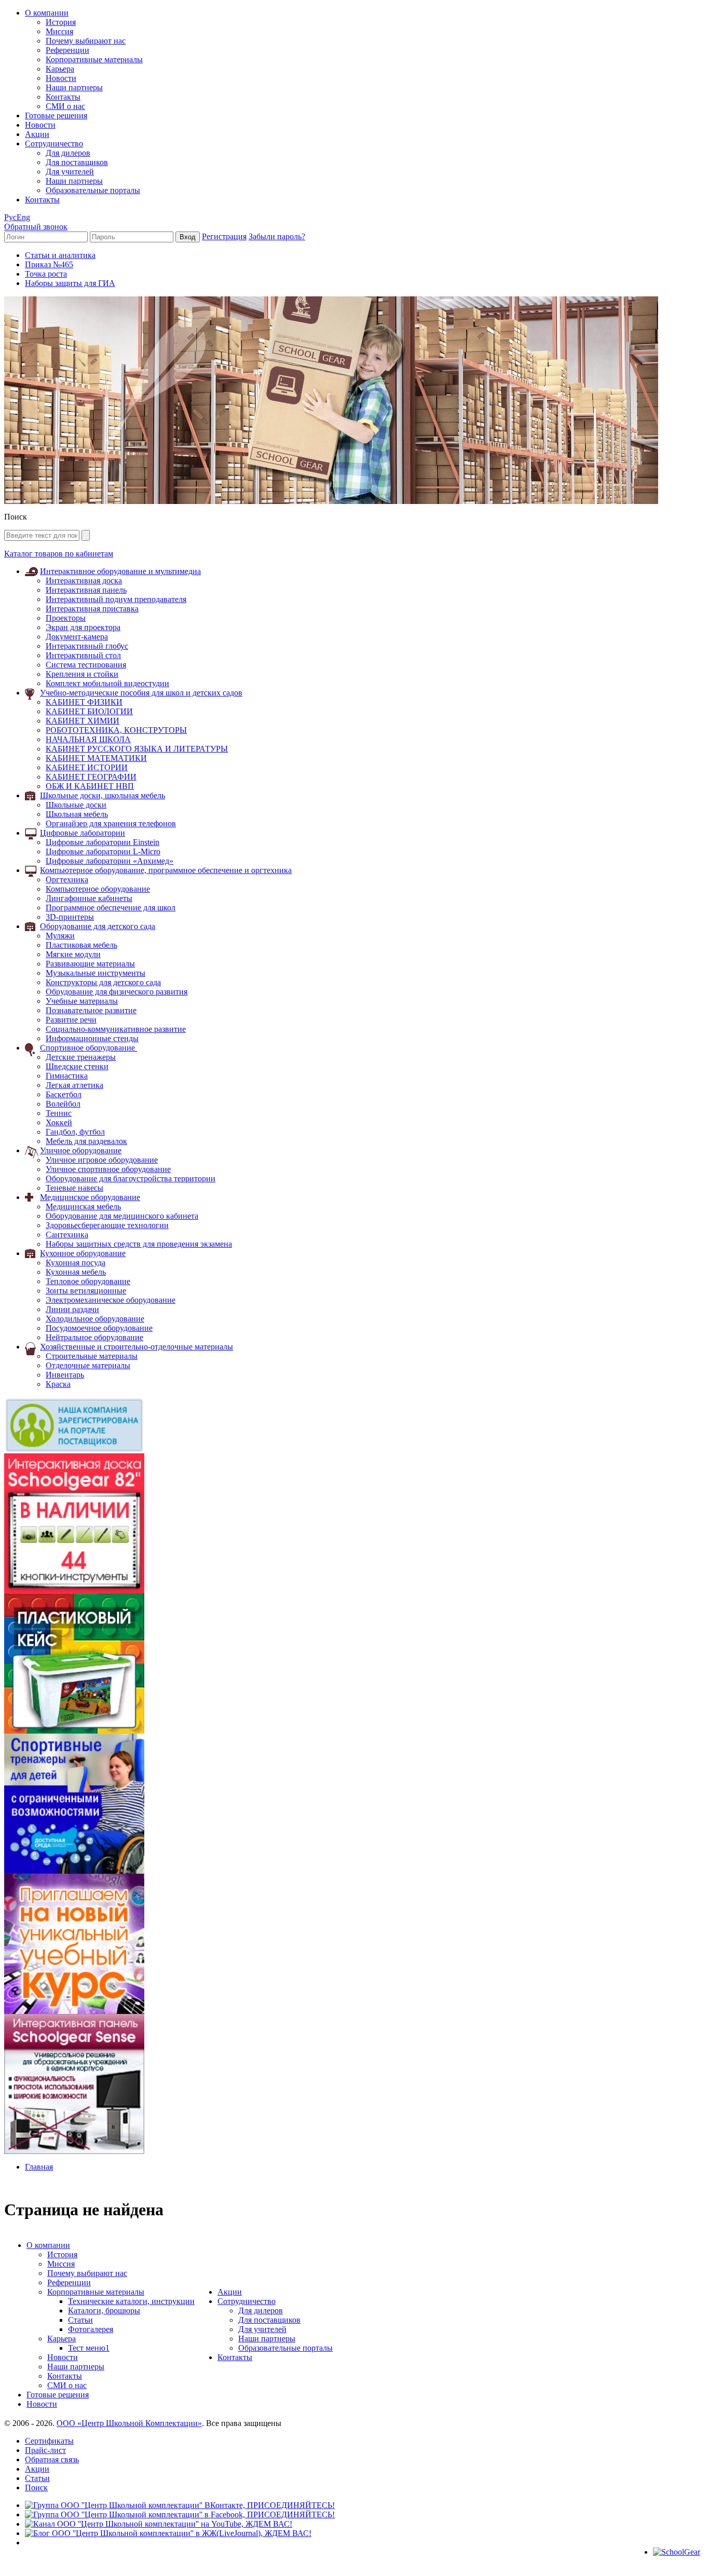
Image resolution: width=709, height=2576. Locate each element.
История (61, 22)
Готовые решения (56, 115)
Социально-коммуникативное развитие (116, 1029)
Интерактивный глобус (87, 646)
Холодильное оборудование (95, 1319)
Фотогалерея (91, 2329)
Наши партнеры (74, 87)
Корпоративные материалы (94, 59)
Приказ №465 (49, 264)
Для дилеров (68, 153)
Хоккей (59, 1122)
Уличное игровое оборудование (102, 1160)
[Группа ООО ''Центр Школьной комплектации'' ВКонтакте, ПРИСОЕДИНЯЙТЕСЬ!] (180, 2505)
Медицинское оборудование (90, 1197)
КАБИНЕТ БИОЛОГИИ (89, 711)
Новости (61, 78)
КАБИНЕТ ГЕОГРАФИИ (91, 777)
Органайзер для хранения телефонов (111, 823)
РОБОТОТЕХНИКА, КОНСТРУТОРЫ (116, 730)
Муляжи (60, 936)
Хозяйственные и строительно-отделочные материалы (137, 1347)
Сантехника (67, 1235)
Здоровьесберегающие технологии (107, 1225)
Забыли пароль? (277, 236)
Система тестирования (86, 665)
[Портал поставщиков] (74, 1450)
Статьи (80, 2320)
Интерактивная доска (84, 581)
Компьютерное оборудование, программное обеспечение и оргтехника (166, 870)
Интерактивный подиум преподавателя (116, 599)
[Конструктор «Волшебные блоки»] (74, 1731)
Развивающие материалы (90, 964)
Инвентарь (65, 1375)
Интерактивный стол (83, 655)
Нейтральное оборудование (94, 1337)
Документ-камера (77, 637)
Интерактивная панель (86, 590)
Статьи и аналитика (60, 255)
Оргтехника (67, 880)
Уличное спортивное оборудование (108, 1169)
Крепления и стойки (82, 674)
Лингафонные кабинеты (89, 898)
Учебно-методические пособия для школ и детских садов (141, 693)
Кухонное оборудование (83, 1253)
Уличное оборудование (81, 1150)
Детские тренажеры (81, 1057)
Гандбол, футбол (75, 1132)
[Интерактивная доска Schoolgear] (74, 1591)
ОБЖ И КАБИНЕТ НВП (90, 786)
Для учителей (70, 172)
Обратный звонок (36, 227)
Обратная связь (52, 2459)
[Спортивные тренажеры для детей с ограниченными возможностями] (74, 1871)
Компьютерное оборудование (98, 889)
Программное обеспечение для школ (111, 908)
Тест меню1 (89, 2348)
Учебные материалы (82, 1001)
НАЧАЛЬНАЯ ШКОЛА (88, 739)
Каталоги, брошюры (104, 2311)
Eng (23, 217)
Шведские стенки (77, 1066)
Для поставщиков (77, 162)
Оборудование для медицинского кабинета (122, 1216)
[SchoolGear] (677, 2552)
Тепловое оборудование (88, 1281)
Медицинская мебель (83, 1207)
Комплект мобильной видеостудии (107, 683)
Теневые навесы (74, 1188)
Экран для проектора (83, 627)
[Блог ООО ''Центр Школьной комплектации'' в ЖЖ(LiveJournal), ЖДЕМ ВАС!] (168, 2533)
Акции (37, 134)
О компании (47, 13)
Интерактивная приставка (92, 609)
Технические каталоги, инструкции (131, 2301)
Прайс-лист (45, 2450)
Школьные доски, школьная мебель (103, 795)
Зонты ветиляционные (86, 1291)
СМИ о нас (65, 106)
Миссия (59, 31)
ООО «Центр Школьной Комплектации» (129, 2423)
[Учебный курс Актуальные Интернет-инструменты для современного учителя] (74, 2011)
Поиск (36, 2488)
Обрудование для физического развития (117, 992)
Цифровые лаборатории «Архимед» (110, 861)
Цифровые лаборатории (83, 833)
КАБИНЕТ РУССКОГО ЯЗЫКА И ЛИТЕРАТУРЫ (137, 749)
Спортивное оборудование (88, 1048)
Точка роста (46, 274)
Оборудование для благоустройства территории (131, 1178)
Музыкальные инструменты (96, 973)
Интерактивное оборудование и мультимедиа (120, 571)
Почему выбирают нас (86, 41)
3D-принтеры (70, 917)
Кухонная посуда (76, 1263)
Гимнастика (67, 1076)
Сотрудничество (54, 144)
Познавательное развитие (91, 1010)
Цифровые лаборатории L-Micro (103, 851)
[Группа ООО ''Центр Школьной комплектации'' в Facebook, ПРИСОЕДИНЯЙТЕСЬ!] (180, 2514)
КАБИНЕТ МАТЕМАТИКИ (96, 758)
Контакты (63, 97)
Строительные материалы (92, 1356)
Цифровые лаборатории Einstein (103, 842)
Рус (10, 217)
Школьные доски (76, 805)
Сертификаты (49, 2441)
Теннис (59, 1113)
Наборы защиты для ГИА (70, 283)
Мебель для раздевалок (86, 1141)
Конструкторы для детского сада (103, 982)
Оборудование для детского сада (98, 926)
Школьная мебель (77, 814)
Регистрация (224, 236)
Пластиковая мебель (81, 945)
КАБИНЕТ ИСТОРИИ (87, 767)
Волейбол (63, 1104)
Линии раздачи (72, 1309)
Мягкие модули (73, 954)
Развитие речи (71, 1020)
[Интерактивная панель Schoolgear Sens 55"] (74, 2151)
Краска (58, 1384)
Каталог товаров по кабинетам (59, 554)
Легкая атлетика (74, 1085)
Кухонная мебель (76, 1272)
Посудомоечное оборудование (99, 1328)
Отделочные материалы (88, 1365)
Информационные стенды (92, 1038)
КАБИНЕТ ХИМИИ (83, 721)
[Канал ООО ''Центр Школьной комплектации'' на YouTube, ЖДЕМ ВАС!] (159, 2524)
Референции (67, 50)
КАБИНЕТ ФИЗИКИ (84, 702)
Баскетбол (64, 1094)
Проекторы (66, 618)
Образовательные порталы (93, 190)
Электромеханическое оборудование (111, 1300)
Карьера (60, 69)
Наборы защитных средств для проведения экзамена (139, 1244)
